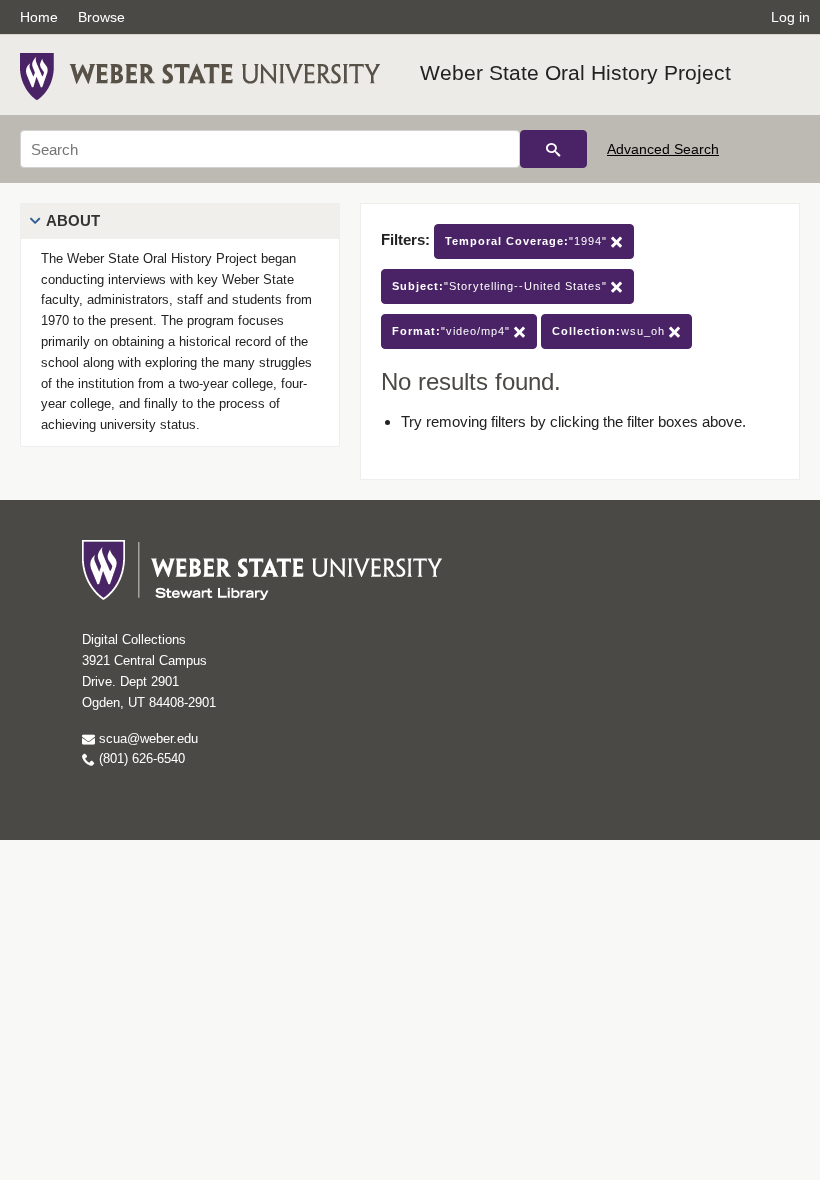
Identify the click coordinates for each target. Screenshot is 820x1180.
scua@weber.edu (146, 738)
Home (39, 17)
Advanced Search (663, 149)
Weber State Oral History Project (575, 72)
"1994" (528, 241)
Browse (101, 17)
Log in (790, 17)
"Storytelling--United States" (501, 286)
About (73, 220)
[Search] (553, 149)
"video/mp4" (453, 331)
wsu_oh (610, 331)
